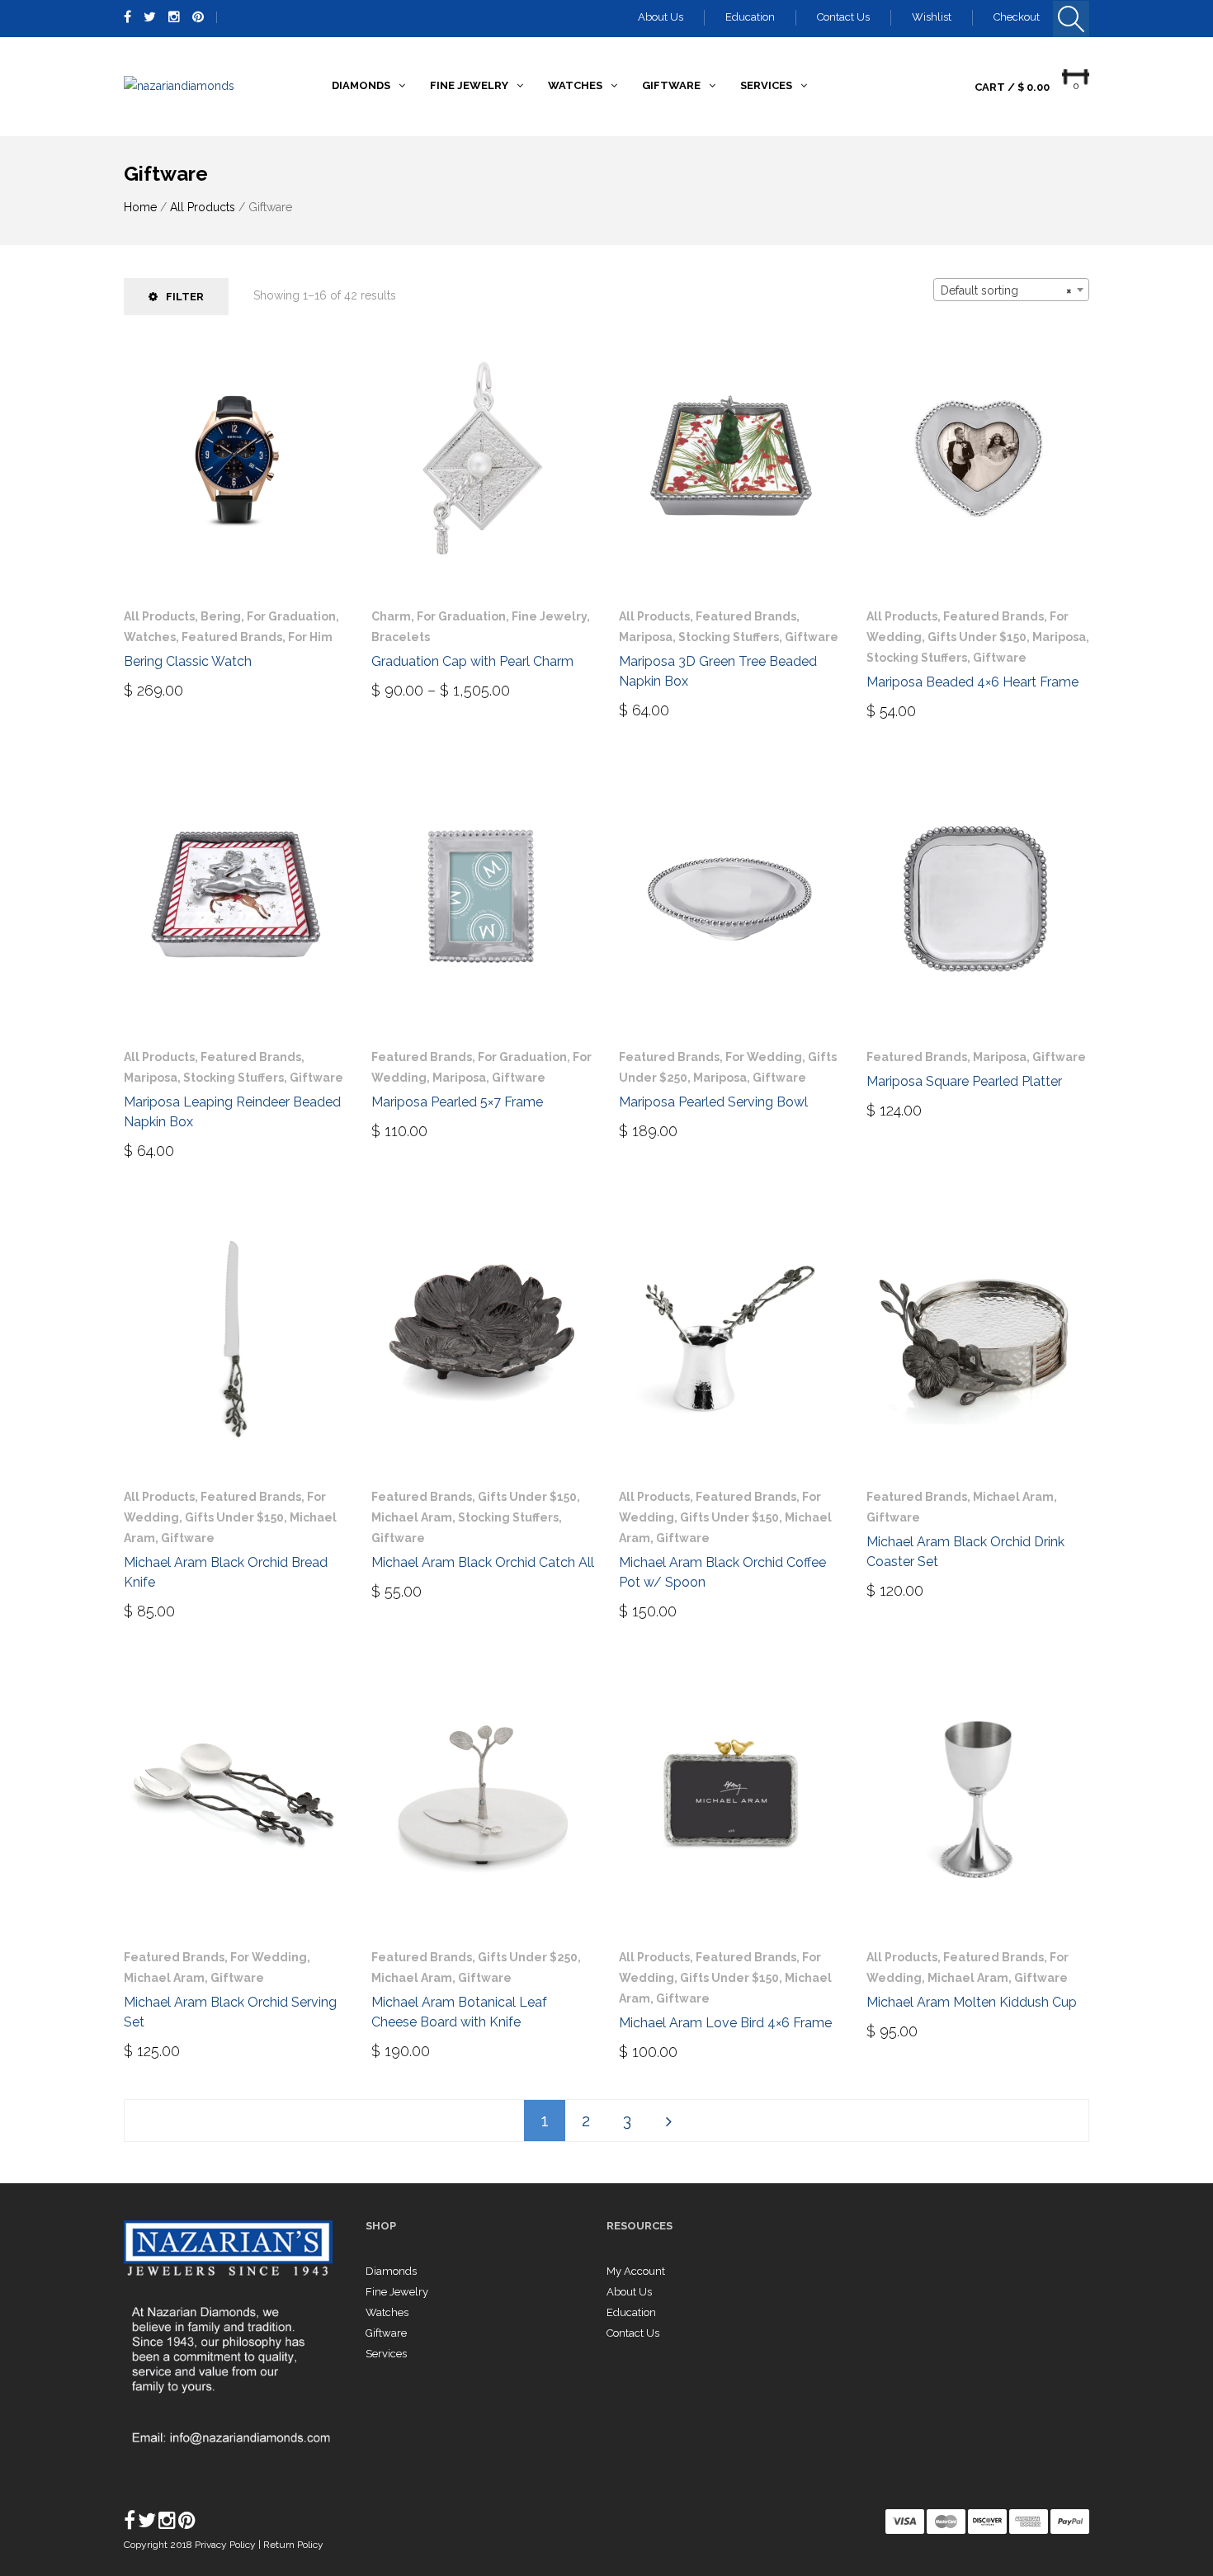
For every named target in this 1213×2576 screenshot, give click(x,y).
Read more (913, 710)
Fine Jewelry (549, 616)
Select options (444, 684)
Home (140, 207)
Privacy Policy (227, 2545)
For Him (310, 637)
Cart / (1012, 87)
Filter (185, 297)
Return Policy (293, 2545)
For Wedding (764, 1057)
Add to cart (175, 689)
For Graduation (291, 616)
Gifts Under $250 (528, 1957)
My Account (636, 2271)
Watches (150, 637)
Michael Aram (412, 1517)
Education (750, 17)
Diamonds (391, 2271)
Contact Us (843, 17)
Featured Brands (232, 637)
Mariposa (646, 637)
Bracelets (401, 637)
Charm (391, 616)
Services (386, 2354)
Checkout (1017, 17)
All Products (203, 207)
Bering (221, 616)
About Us (661, 17)
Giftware (812, 637)
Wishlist (932, 17)
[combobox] (1011, 290)
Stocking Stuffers (729, 637)
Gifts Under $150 (977, 637)
